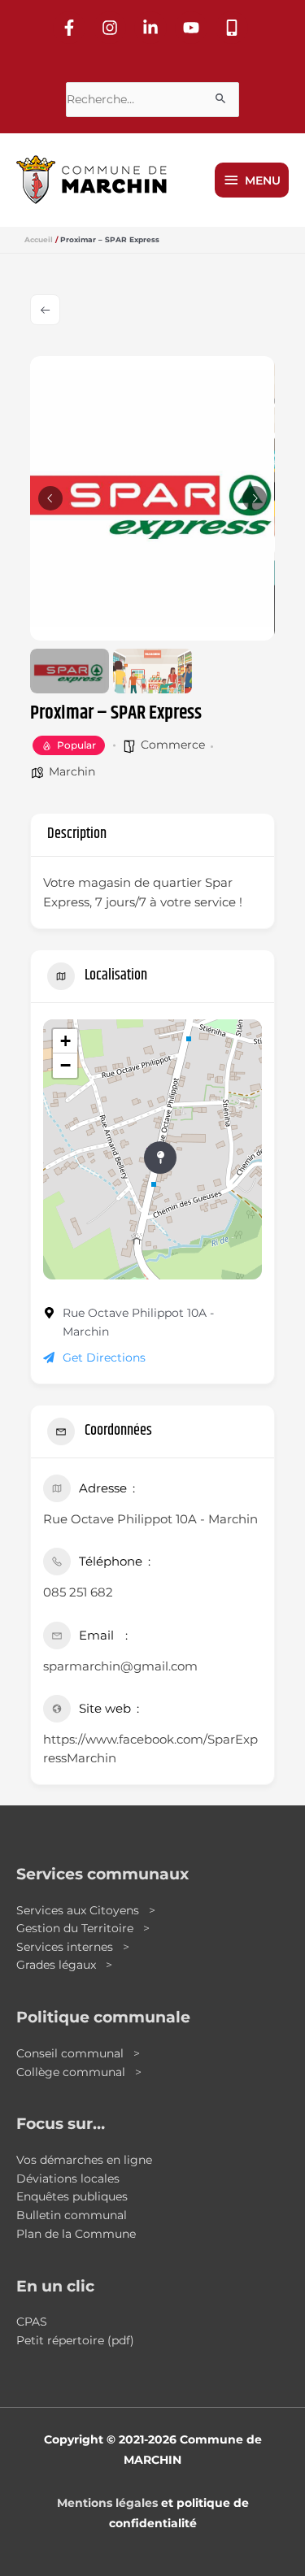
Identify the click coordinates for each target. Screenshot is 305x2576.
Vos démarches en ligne (84, 2160)
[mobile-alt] (234, 28)
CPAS (32, 2322)
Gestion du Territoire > (83, 1928)
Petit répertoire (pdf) (75, 2340)
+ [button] (65, 1041)
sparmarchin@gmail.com (120, 1666)
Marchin (72, 771)
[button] (50, 498)
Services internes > (73, 1947)
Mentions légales (107, 2503)
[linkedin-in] (153, 28)
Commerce (173, 745)
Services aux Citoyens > (86, 1910)
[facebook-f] (72, 28)
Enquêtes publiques (72, 2196)
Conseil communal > (78, 2053)
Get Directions (104, 1358)
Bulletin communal (72, 2215)
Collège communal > (79, 2072)
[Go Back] (45, 310)
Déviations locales (68, 2179)
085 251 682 (78, 1592)
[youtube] (194, 28)
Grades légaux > (64, 1965)
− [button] (65, 1065)
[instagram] (112, 28)
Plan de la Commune (76, 2234)
